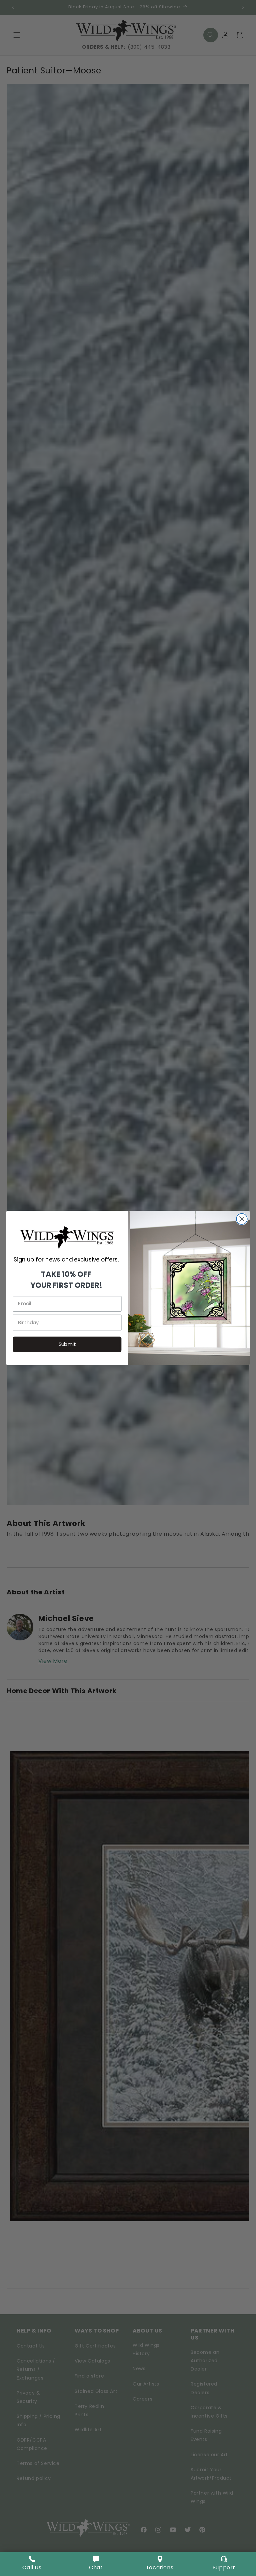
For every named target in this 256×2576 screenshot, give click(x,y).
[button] (96, 2564)
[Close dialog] (242, 1219)
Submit (67, 1344)
